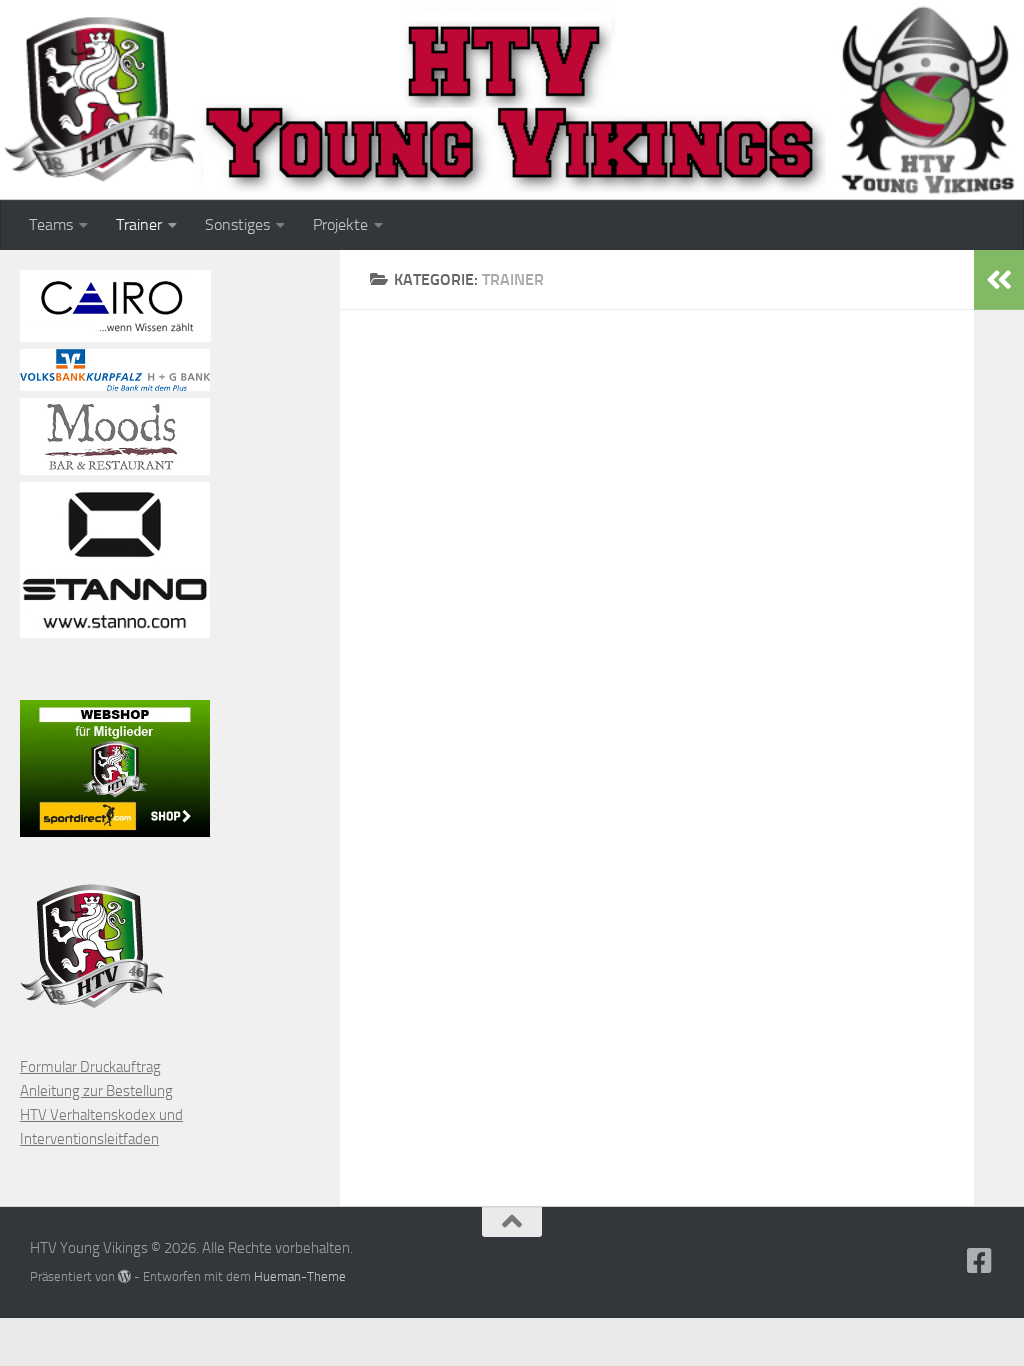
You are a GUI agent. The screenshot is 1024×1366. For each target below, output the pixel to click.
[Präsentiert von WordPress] (124, 1276)
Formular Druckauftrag (90, 1067)
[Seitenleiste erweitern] (999, 280)
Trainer (139, 224)
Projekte (340, 224)
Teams (51, 224)
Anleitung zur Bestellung (96, 1091)
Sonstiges (237, 224)
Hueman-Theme (300, 1276)
